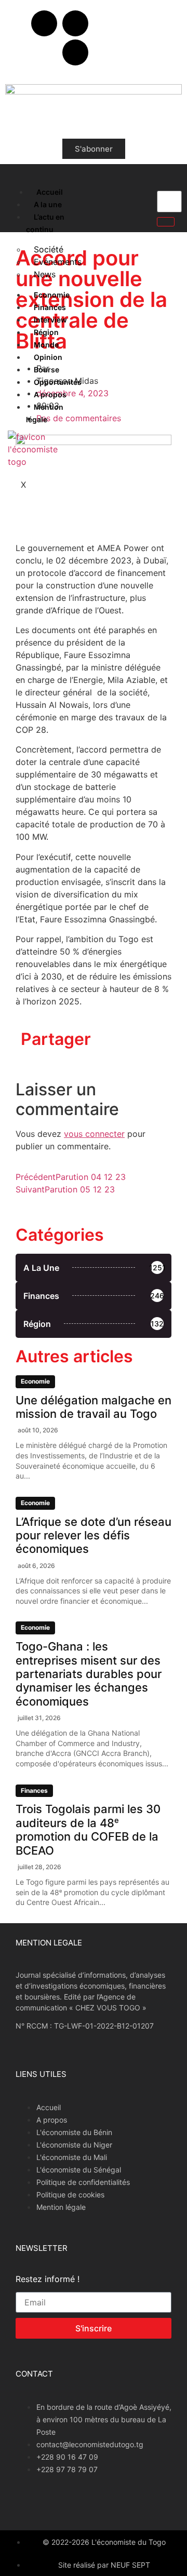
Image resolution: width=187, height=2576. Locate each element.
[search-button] (166, 222)
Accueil (50, 192)
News (45, 274)
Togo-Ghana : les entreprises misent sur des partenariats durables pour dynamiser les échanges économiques (89, 1674)
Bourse (46, 370)
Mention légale (45, 413)
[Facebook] (44, 23)
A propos (50, 394)
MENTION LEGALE (49, 1943)
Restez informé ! (48, 2279)
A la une (48, 204)
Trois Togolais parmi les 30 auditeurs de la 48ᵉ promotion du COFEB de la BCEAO (88, 1829)
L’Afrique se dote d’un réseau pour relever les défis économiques (94, 1535)
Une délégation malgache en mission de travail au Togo (94, 1407)
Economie (52, 295)
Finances (50, 307)
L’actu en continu (45, 223)
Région (46, 332)
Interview (50, 320)
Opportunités (58, 382)
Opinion (48, 357)
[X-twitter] (75, 23)
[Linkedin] (75, 52)
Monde (46, 345)
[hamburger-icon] (17, 190)
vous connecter (94, 1134)
